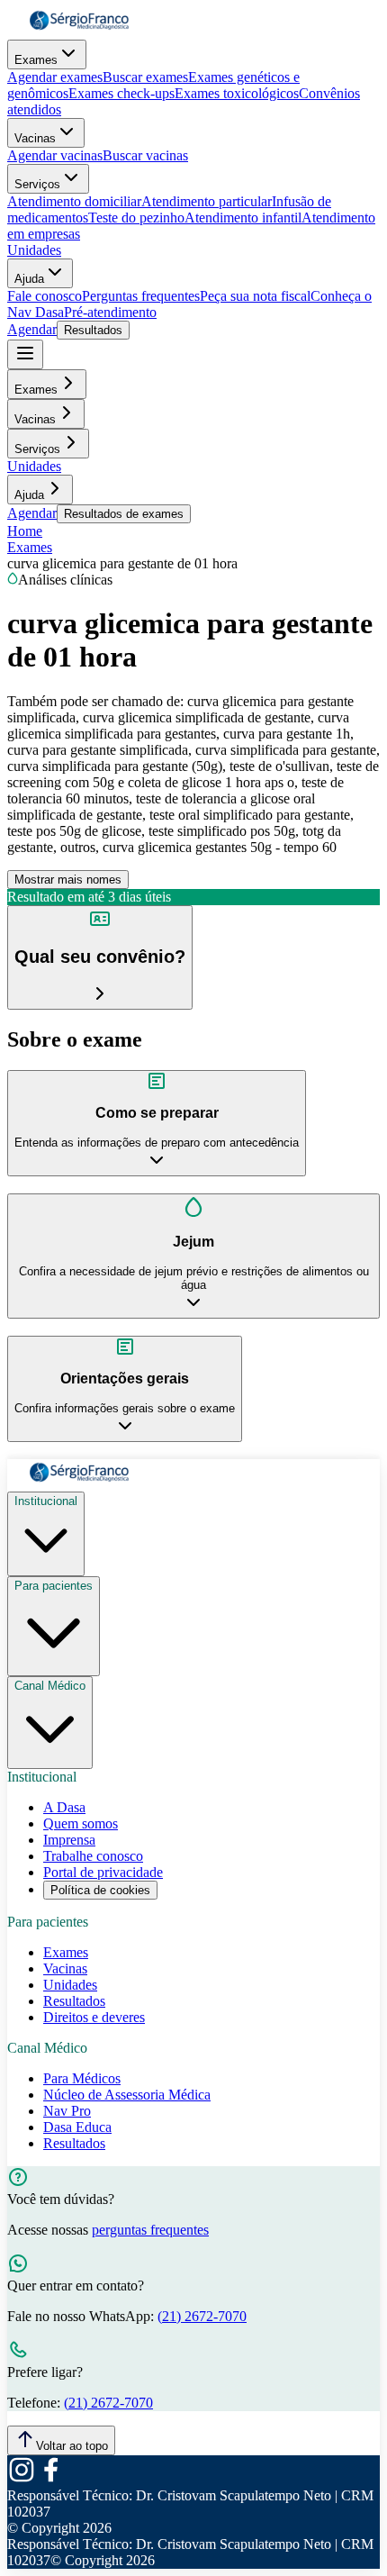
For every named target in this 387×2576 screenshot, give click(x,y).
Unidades (34, 250)
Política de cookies (100, 1890)
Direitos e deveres (94, 2017)
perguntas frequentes (150, 2230)
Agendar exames (55, 77)
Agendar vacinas (55, 155)
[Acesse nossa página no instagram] (22, 2479)
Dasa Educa (77, 2127)
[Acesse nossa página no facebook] (50, 2479)
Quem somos (81, 1823)
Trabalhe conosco (93, 1856)
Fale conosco (45, 296)
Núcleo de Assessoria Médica (127, 2095)
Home (25, 531)
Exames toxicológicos (237, 93)
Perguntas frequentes (141, 296)
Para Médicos (82, 2078)
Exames (36, 60)
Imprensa (69, 1840)
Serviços (37, 184)
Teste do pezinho (136, 218)
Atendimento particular (207, 201)
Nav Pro (67, 2111)
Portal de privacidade (103, 1872)
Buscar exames (145, 77)
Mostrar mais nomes (68, 880)
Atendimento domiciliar (74, 201)
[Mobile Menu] (25, 354)
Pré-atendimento (110, 312)
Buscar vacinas (145, 155)
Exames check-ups (121, 93)
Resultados (93, 330)
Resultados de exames (124, 514)
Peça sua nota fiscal (255, 296)
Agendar (32, 329)
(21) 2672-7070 (202, 2316)
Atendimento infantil (243, 218)
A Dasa (64, 1807)
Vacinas (35, 138)
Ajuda (29, 279)
